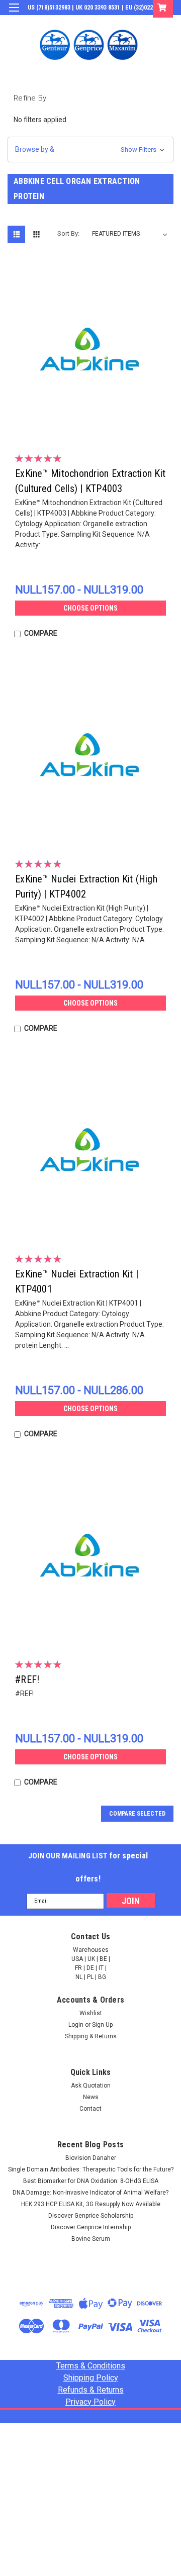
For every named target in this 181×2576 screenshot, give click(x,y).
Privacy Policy (90, 2402)
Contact (90, 2109)
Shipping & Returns (91, 2036)
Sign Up (126, 22)
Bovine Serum (91, 2239)
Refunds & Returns (91, 2390)
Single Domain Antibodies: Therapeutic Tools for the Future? (91, 2169)
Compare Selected (137, 1814)
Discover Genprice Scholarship (91, 2216)
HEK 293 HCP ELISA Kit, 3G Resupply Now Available (91, 2204)
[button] (90, 150)
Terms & (91, 2366)
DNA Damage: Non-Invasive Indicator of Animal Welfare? (90, 2193)
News (91, 2097)
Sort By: (68, 233)
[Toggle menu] (14, 14)
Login (97, 22)
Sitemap (96, 2415)
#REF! (27, 1679)
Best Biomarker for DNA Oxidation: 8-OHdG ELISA (91, 2181)
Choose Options (90, 608)
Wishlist (91, 2013)
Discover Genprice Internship (91, 2227)
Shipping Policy (91, 2378)
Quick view (93, 427)
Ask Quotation (91, 2086)
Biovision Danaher (91, 2158)
